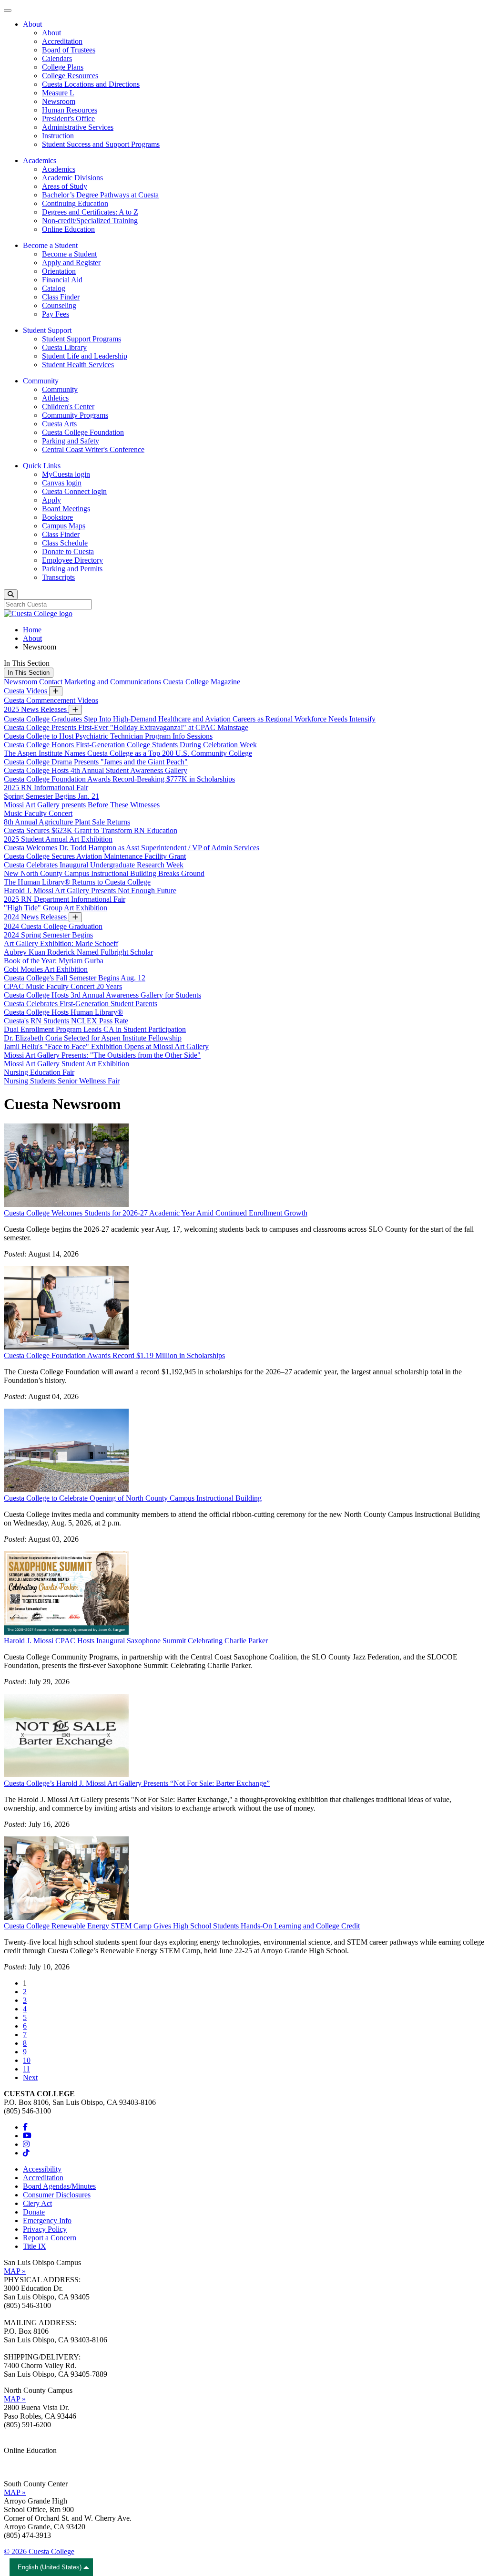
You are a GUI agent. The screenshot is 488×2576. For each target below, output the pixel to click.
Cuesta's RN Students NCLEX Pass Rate (66, 1021)
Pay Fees (56, 314)
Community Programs (75, 415)
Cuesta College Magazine (202, 682)
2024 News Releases (36, 917)
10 (27, 2060)
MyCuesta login (66, 474)
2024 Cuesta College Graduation (53, 926)
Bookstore (57, 517)
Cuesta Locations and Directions (91, 84)
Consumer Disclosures (57, 2195)
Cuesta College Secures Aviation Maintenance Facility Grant (95, 856)
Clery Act (37, 2203)
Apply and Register (71, 263)
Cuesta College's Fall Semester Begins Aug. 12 (75, 978)
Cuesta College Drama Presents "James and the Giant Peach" (96, 762)
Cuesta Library (64, 347)
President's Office (68, 118)
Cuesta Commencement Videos (51, 700)
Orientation (59, 271)
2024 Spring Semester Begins (48, 935)
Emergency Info (47, 2221)
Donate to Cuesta (68, 551)
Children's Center (68, 407)
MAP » (15, 2271)
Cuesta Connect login (74, 491)
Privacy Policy (45, 2229)
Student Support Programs (81, 339)
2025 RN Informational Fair (46, 788)
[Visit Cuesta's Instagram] (26, 2144)
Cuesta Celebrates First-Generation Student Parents (81, 1004)
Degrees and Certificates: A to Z (90, 212)
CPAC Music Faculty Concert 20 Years (63, 986)
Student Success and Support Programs (101, 144)
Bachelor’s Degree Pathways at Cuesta (100, 195)
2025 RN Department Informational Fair (65, 899)
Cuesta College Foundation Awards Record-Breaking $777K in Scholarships (119, 779)
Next (30, 2077)
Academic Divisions (72, 178)
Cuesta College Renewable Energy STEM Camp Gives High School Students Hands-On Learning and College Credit (182, 1926)
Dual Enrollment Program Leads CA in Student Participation (95, 1029)
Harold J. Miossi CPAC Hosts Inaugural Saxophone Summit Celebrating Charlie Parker (136, 1641)
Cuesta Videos (26, 691)
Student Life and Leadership (85, 356)
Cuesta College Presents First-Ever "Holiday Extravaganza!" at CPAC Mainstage (126, 727)
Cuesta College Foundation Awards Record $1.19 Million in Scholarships (114, 1355)
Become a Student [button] (50, 245)
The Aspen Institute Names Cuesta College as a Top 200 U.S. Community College (128, 753)
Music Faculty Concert (38, 813)
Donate (34, 2212)
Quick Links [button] (42, 466)
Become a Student (69, 254)
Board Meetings (66, 509)
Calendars (57, 58)
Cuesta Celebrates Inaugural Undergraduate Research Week (94, 865)
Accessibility (42, 2169)
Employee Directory (72, 560)
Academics (59, 169)
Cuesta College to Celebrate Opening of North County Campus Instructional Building (133, 1498)
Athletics (55, 398)
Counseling (59, 305)
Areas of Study (65, 186)
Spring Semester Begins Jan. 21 (51, 796)
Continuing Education (75, 203)
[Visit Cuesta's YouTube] (27, 2136)
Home (32, 630)
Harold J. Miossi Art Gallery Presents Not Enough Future (90, 891)
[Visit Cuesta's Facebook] (25, 2127)
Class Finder (61, 297)
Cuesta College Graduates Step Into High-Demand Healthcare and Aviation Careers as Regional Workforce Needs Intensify (190, 719)
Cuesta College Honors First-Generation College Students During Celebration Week (130, 745)
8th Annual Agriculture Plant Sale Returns (67, 822)
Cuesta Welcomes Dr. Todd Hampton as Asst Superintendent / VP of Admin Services (132, 848)
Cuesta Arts (59, 424)
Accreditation (62, 41)
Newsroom (59, 101)
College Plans (63, 67)
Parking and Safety (71, 441)
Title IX (35, 2246)
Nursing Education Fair (39, 1072)
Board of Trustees (69, 50)
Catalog (54, 288)
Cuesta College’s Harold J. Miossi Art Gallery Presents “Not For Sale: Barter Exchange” (137, 1783)
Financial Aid (62, 280)
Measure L (58, 93)
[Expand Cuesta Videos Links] (56, 691)
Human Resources (70, 110)
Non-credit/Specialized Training (90, 221)
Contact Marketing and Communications (101, 682)
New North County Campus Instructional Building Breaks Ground (104, 873)
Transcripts (58, 577)
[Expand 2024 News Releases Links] (75, 917)
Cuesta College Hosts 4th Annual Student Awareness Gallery (96, 770)
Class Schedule (65, 543)
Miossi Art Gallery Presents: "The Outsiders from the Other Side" (102, 1055)
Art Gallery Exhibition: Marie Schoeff (61, 943)
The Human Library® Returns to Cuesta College (77, 882)
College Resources (70, 76)
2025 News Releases (36, 709)
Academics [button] (40, 160)
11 (26, 2069)
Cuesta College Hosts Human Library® (63, 1012)
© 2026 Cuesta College (39, 2551)
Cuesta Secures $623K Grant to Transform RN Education (91, 830)
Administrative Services (78, 127)
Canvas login (62, 483)
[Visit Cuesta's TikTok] (26, 2153)
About (51, 33)
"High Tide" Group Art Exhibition (56, 908)
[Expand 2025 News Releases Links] (75, 710)
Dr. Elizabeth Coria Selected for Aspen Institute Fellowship (93, 1038)
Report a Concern (50, 2238)
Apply (51, 500)
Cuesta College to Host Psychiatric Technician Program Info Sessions (108, 736)
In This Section (29, 673)
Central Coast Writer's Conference (93, 449)
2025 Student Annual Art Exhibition (58, 839)
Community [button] (41, 381)
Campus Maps (64, 526)
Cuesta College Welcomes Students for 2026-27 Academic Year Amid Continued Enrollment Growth (156, 1213)
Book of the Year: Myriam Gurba (54, 961)
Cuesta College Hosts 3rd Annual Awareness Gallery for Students (102, 995)
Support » (19, 2468)
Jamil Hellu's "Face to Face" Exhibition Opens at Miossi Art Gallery (106, 1046)
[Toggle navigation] (8, 10)
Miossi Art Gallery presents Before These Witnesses (82, 805)
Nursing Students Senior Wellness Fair (62, 1081)
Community (60, 389)
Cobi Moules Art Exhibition (46, 969)
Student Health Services (78, 365)
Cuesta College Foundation (83, 432)
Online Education (68, 229)
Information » (24, 2459)
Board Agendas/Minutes (59, 2186)
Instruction (58, 136)
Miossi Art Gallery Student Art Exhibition (66, 1064)
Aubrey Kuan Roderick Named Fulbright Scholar (78, 952)
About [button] (32, 24)
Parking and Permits (72, 569)
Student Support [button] (47, 330)
